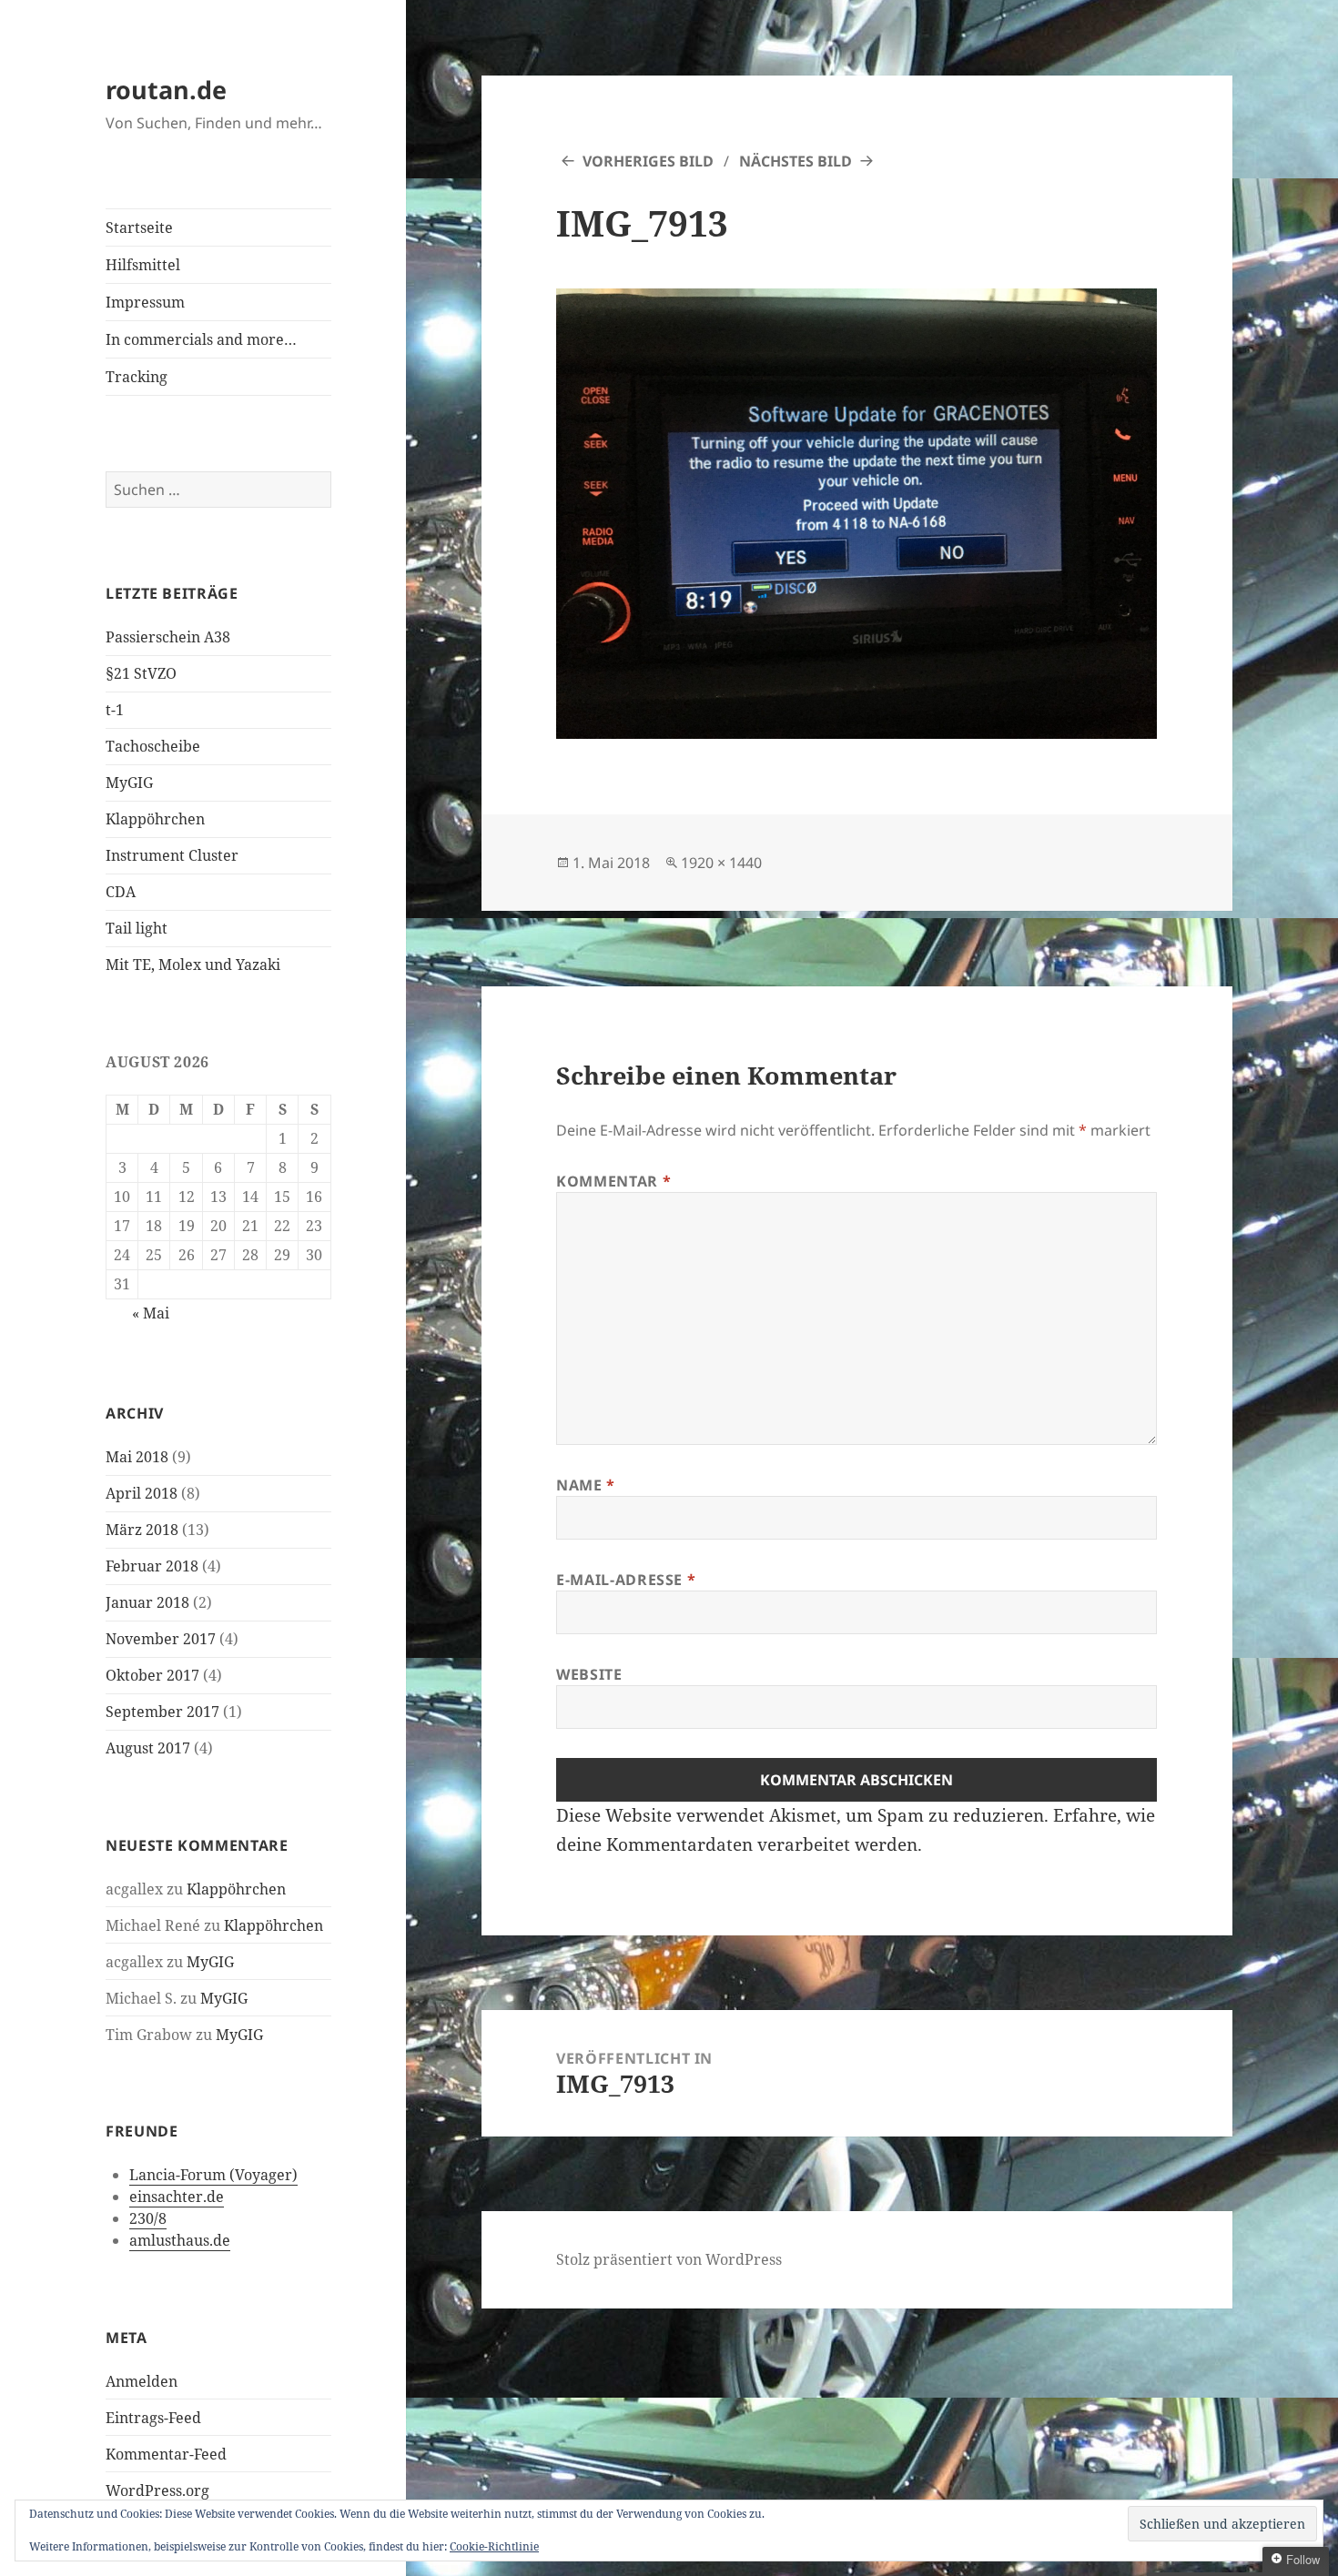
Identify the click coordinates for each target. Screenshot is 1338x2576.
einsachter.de (177, 2197)
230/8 (148, 2218)
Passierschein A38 (168, 637)
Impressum (145, 302)
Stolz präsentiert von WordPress (669, 2259)
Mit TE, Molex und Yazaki (193, 965)
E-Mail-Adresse (626, 1580)
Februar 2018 (152, 1566)
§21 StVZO (141, 673)
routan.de (166, 90)
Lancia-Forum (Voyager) (213, 2175)
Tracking (137, 377)
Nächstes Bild (796, 161)
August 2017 (148, 1748)
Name (586, 1485)
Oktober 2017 (152, 1675)
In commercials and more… (201, 339)
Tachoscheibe (153, 746)
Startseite (139, 227)
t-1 (115, 710)
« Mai (151, 1313)
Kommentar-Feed (166, 2454)
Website (589, 1674)
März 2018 (142, 1530)
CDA (121, 892)
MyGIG (129, 783)
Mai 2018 (137, 1457)
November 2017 (161, 1639)
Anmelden (142, 2381)
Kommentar (613, 1181)
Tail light (137, 928)
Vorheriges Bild (648, 161)
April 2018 (142, 1493)
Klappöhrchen (155, 819)
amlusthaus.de (180, 2240)
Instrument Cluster (172, 855)
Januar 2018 (147, 1602)
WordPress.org (157, 2490)
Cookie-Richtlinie (494, 2546)
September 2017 (162, 1712)
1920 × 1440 (721, 863)
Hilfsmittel (143, 265)
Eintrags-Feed (153, 2418)
